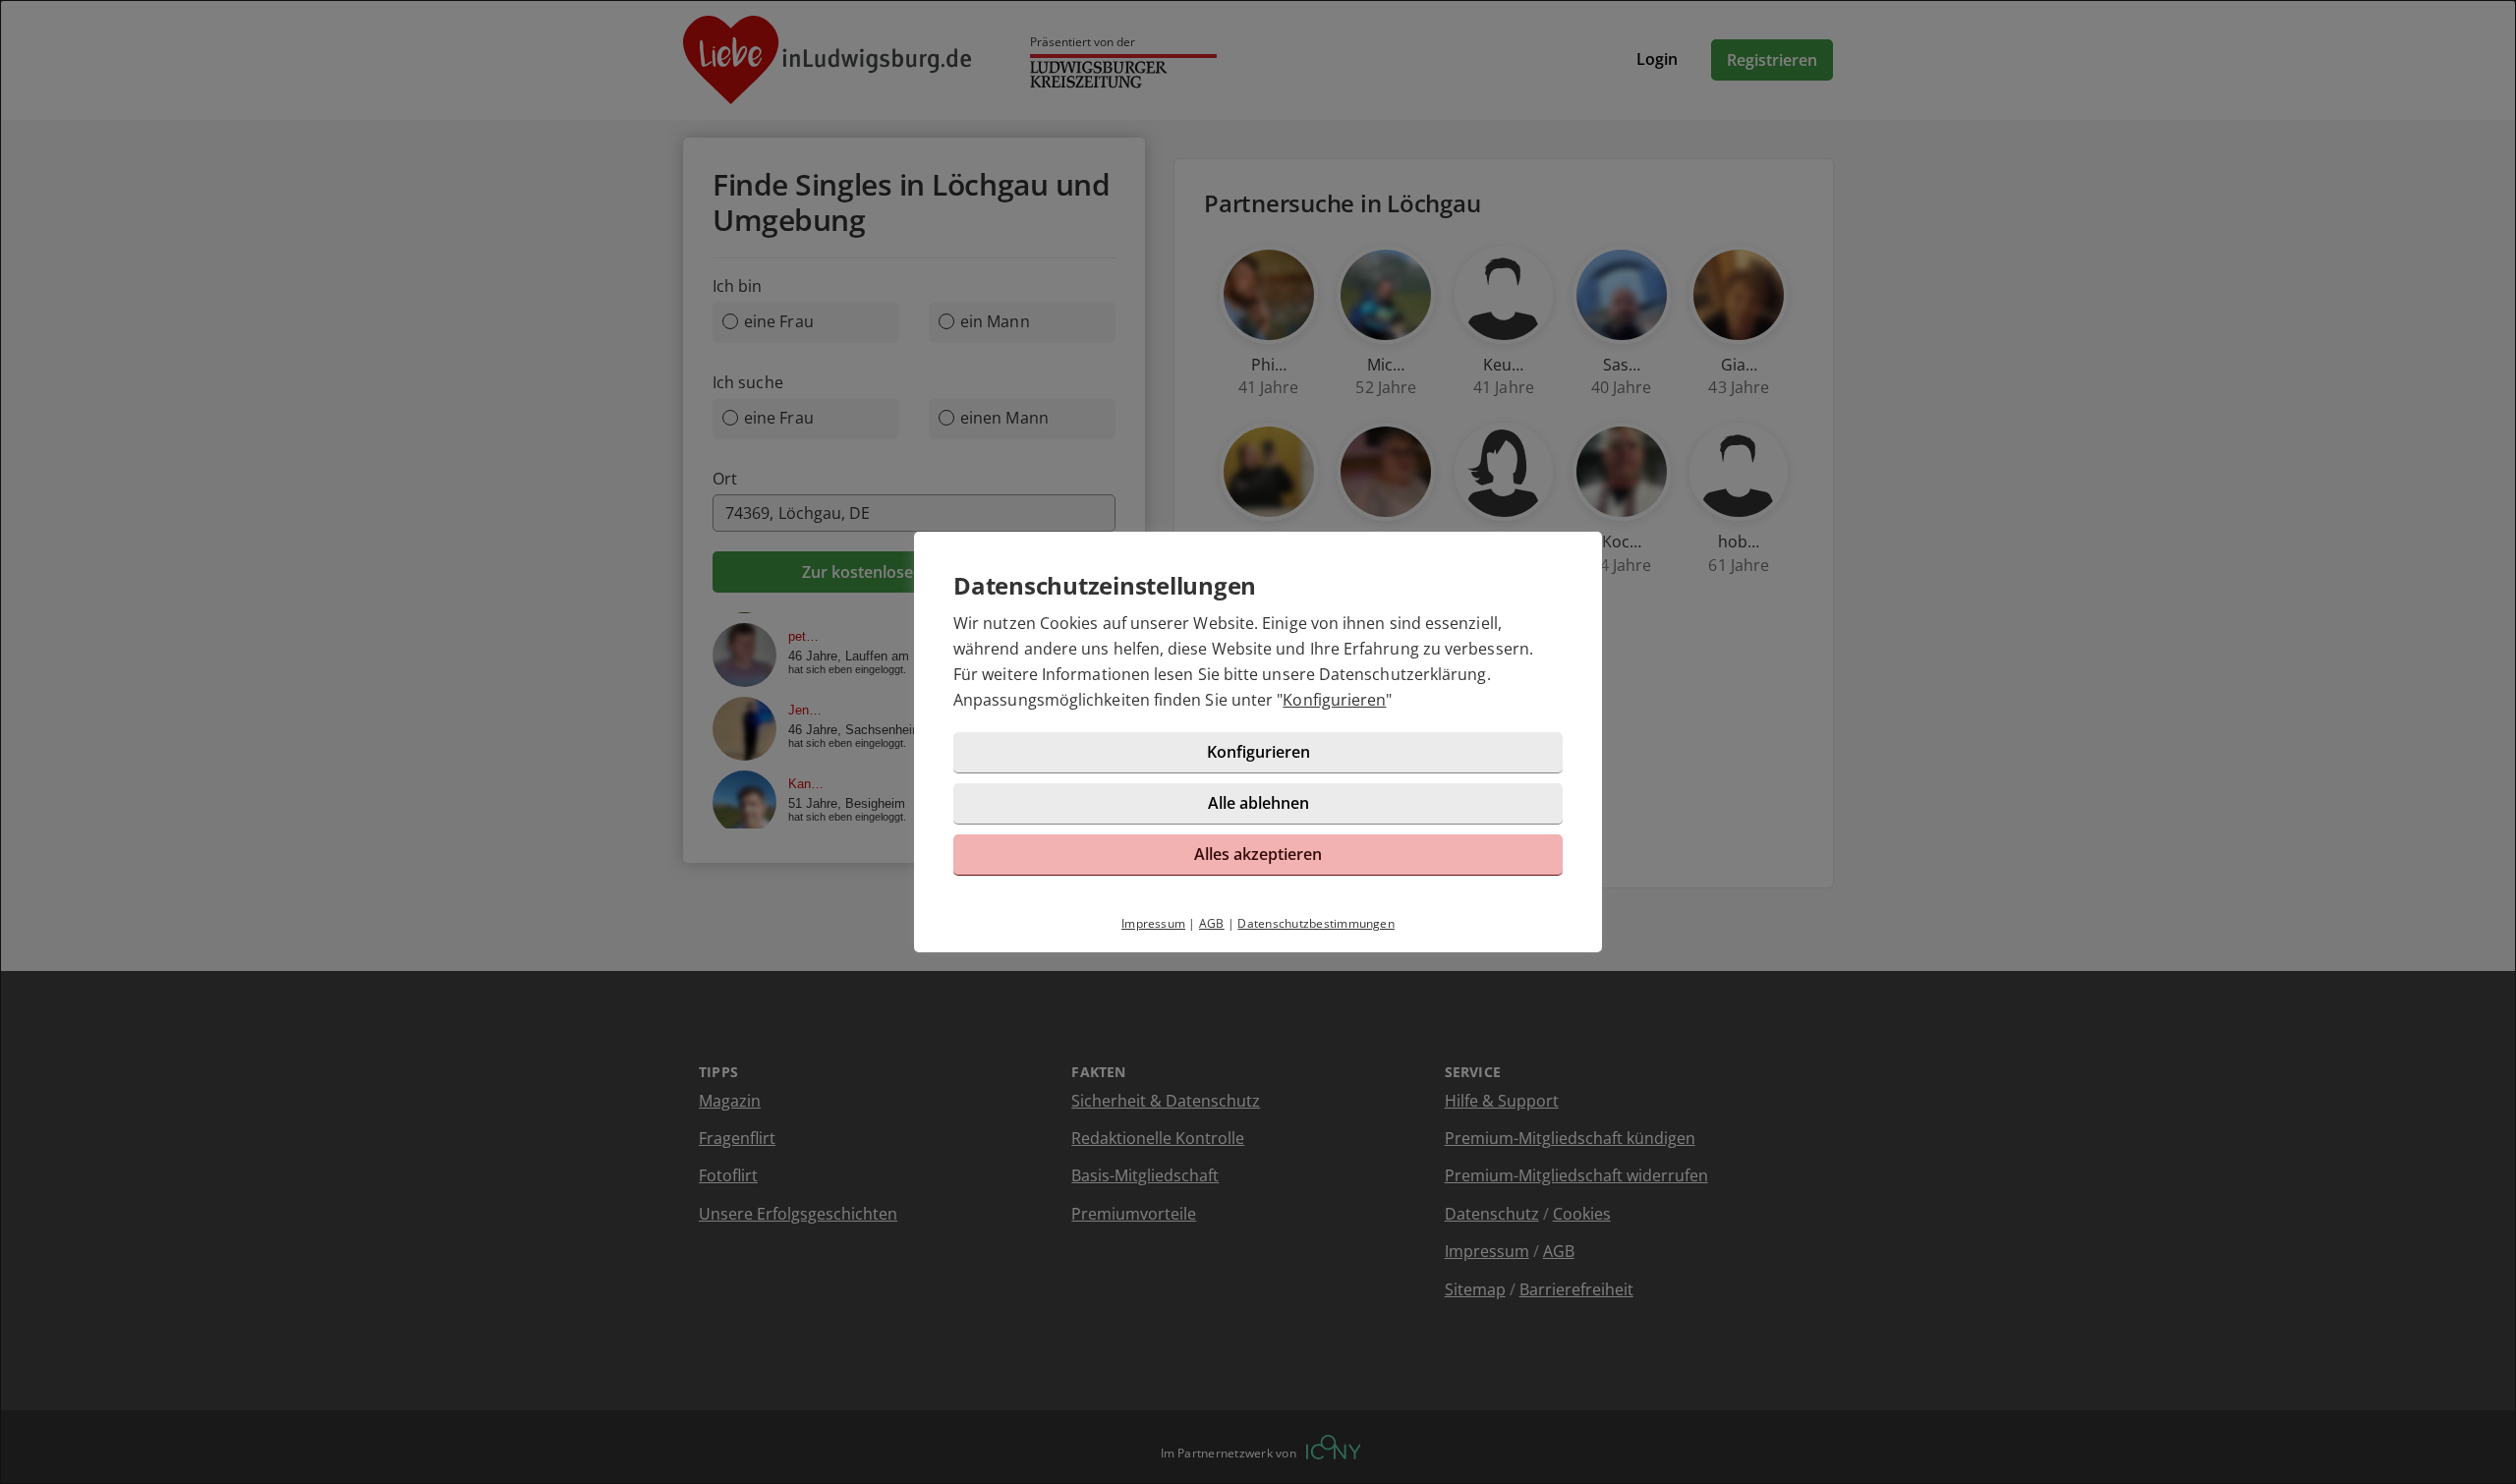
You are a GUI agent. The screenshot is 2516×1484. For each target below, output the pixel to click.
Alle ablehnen (1258, 803)
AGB (1212, 923)
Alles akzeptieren (1258, 854)
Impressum (1153, 923)
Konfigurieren (1334, 700)
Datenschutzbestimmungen (1316, 923)
